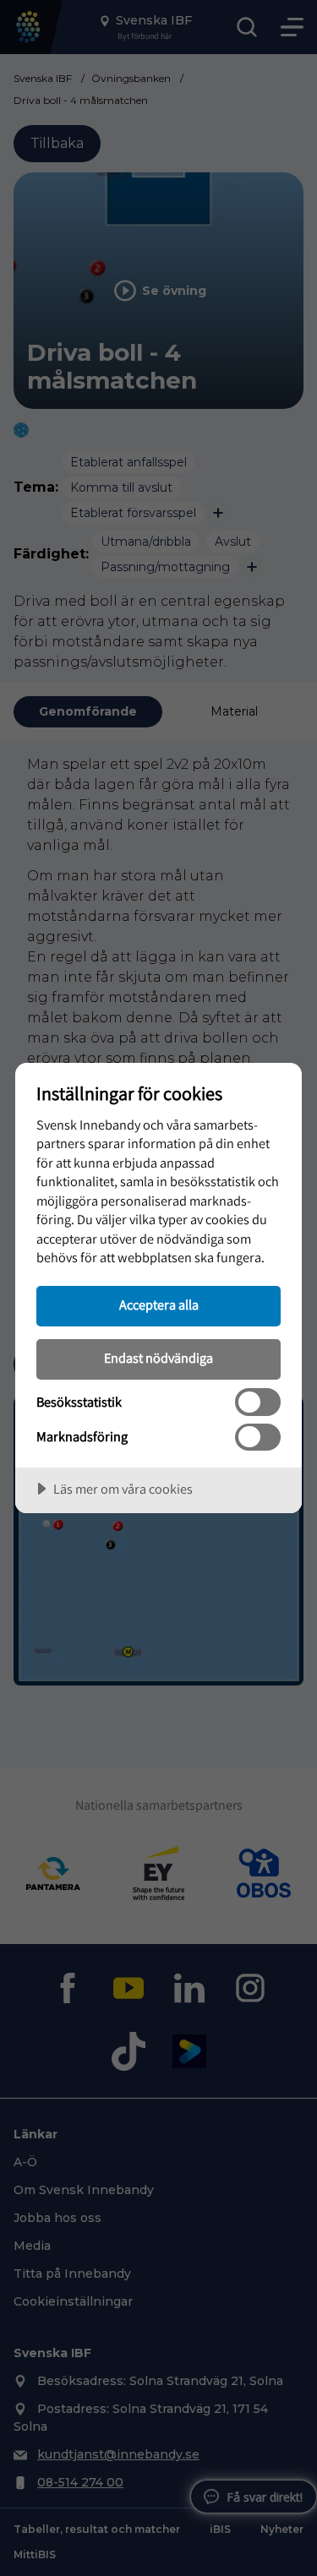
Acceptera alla (159, 1304)
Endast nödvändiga (158, 1358)
